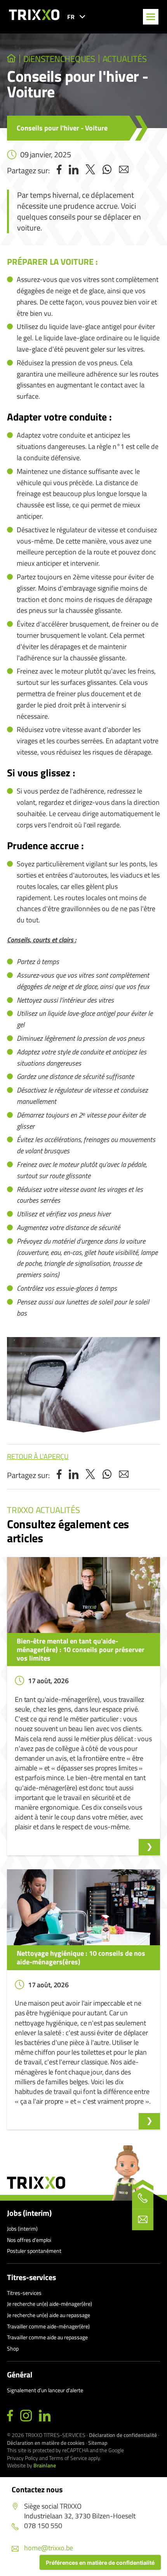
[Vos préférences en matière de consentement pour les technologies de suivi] (100, 2562)
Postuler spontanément (34, 2251)
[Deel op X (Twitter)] (90, 170)
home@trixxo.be (49, 2548)
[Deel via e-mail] (124, 170)
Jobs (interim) (29, 2213)
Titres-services (31, 2277)
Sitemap (98, 2443)
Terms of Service (68, 2458)
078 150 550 (43, 2526)
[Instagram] (26, 2416)
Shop (13, 2348)
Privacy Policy (23, 2458)
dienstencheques (59, 59)
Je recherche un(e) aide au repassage (49, 2315)
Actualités (125, 59)
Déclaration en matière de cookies (46, 2443)
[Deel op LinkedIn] (74, 170)
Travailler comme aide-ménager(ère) (48, 2326)
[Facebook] (10, 2416)
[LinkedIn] (45, 2416)
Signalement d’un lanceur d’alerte (45, 2390)
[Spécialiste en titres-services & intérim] (11, 59)
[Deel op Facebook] (59, 170)
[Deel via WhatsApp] (107, 170)
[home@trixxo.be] (143, 2220)
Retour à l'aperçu (38, 1456)
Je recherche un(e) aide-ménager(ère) (50, 2304)
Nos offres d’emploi (29, 2240)
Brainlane (45, 2465)
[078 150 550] (143, 2198)
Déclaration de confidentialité (123, 2435)
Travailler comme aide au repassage (47, 2337)
